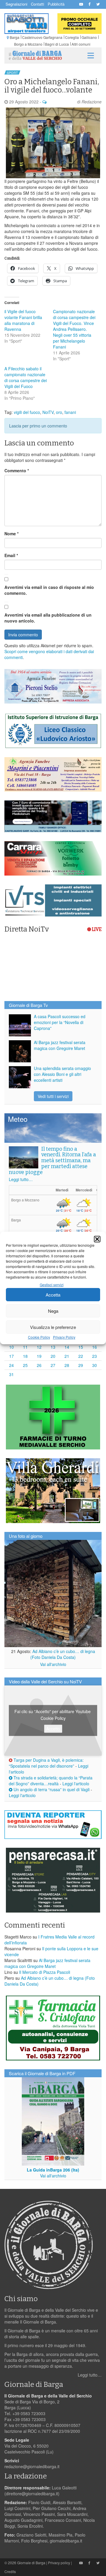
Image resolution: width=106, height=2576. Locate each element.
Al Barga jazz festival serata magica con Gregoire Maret (60, 1045)
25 (25, 1365)
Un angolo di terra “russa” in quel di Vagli (51, 1789)
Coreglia (72, 37)
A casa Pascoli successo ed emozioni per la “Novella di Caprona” (60, 1022)
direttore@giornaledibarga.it (32, 2494)
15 (81, 1347)
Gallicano (89, 37)
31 (11, 1374)
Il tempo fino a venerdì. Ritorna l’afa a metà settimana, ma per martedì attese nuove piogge (52, 1161)
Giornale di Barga (31, 2563)
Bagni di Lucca (57, 44)
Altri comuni (81, 44)
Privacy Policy (64, 1337)
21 (67, 1356)
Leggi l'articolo (76, 1784)
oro (59, 412)
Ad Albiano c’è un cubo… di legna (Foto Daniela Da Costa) (63, 1654)
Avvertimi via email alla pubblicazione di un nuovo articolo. (48, 618)
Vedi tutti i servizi (53, 1096)
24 (11, 1365)
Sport (12, 72)
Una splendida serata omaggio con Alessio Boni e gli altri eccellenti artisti (62, 1074)
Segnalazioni (16, 4)
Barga (15, 37)
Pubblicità (56, 4)
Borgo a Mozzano (28, 44)
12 (39, 1347)
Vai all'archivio (53, 1664)
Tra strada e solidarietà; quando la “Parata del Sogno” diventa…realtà (51, 1781)
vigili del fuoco (27, 412)
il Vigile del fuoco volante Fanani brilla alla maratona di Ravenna (23, 320)
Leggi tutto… (21, 1179)
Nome (11, 534)
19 (39, 1356)
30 (95, 1365)
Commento (17, 470)
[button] (97, 1239)
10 (11, 1347)
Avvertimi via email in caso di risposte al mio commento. (49, 590)
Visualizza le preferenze (53, 1327)
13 (53, 1347)
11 (25, 1347)
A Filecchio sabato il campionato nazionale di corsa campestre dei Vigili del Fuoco (26, 377)
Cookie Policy (39, 1337)
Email (11, 555)
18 (25, 1356)
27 (53, 1365)
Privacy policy (59, 2563)
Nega (53, 1311)
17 (11, 1356)
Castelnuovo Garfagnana (42, 37)
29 (81, 1365)
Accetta (53, 1295)
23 (95, 1356)
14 (67, 1347)
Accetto (53, 1728)
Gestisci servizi (52, 1285)
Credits (10, 2571)
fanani (70, 412)
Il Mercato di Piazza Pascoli (45, 1972)
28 (67, 1365)
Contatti (38, 4)
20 (53, 1356)
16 (95, 1347)
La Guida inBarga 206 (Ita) (53, 2170)
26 (39, 1365)
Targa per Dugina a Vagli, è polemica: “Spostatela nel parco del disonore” (46, 1763)
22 (81, 1356)
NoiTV (48, 412)
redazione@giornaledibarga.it (32, 2466)
